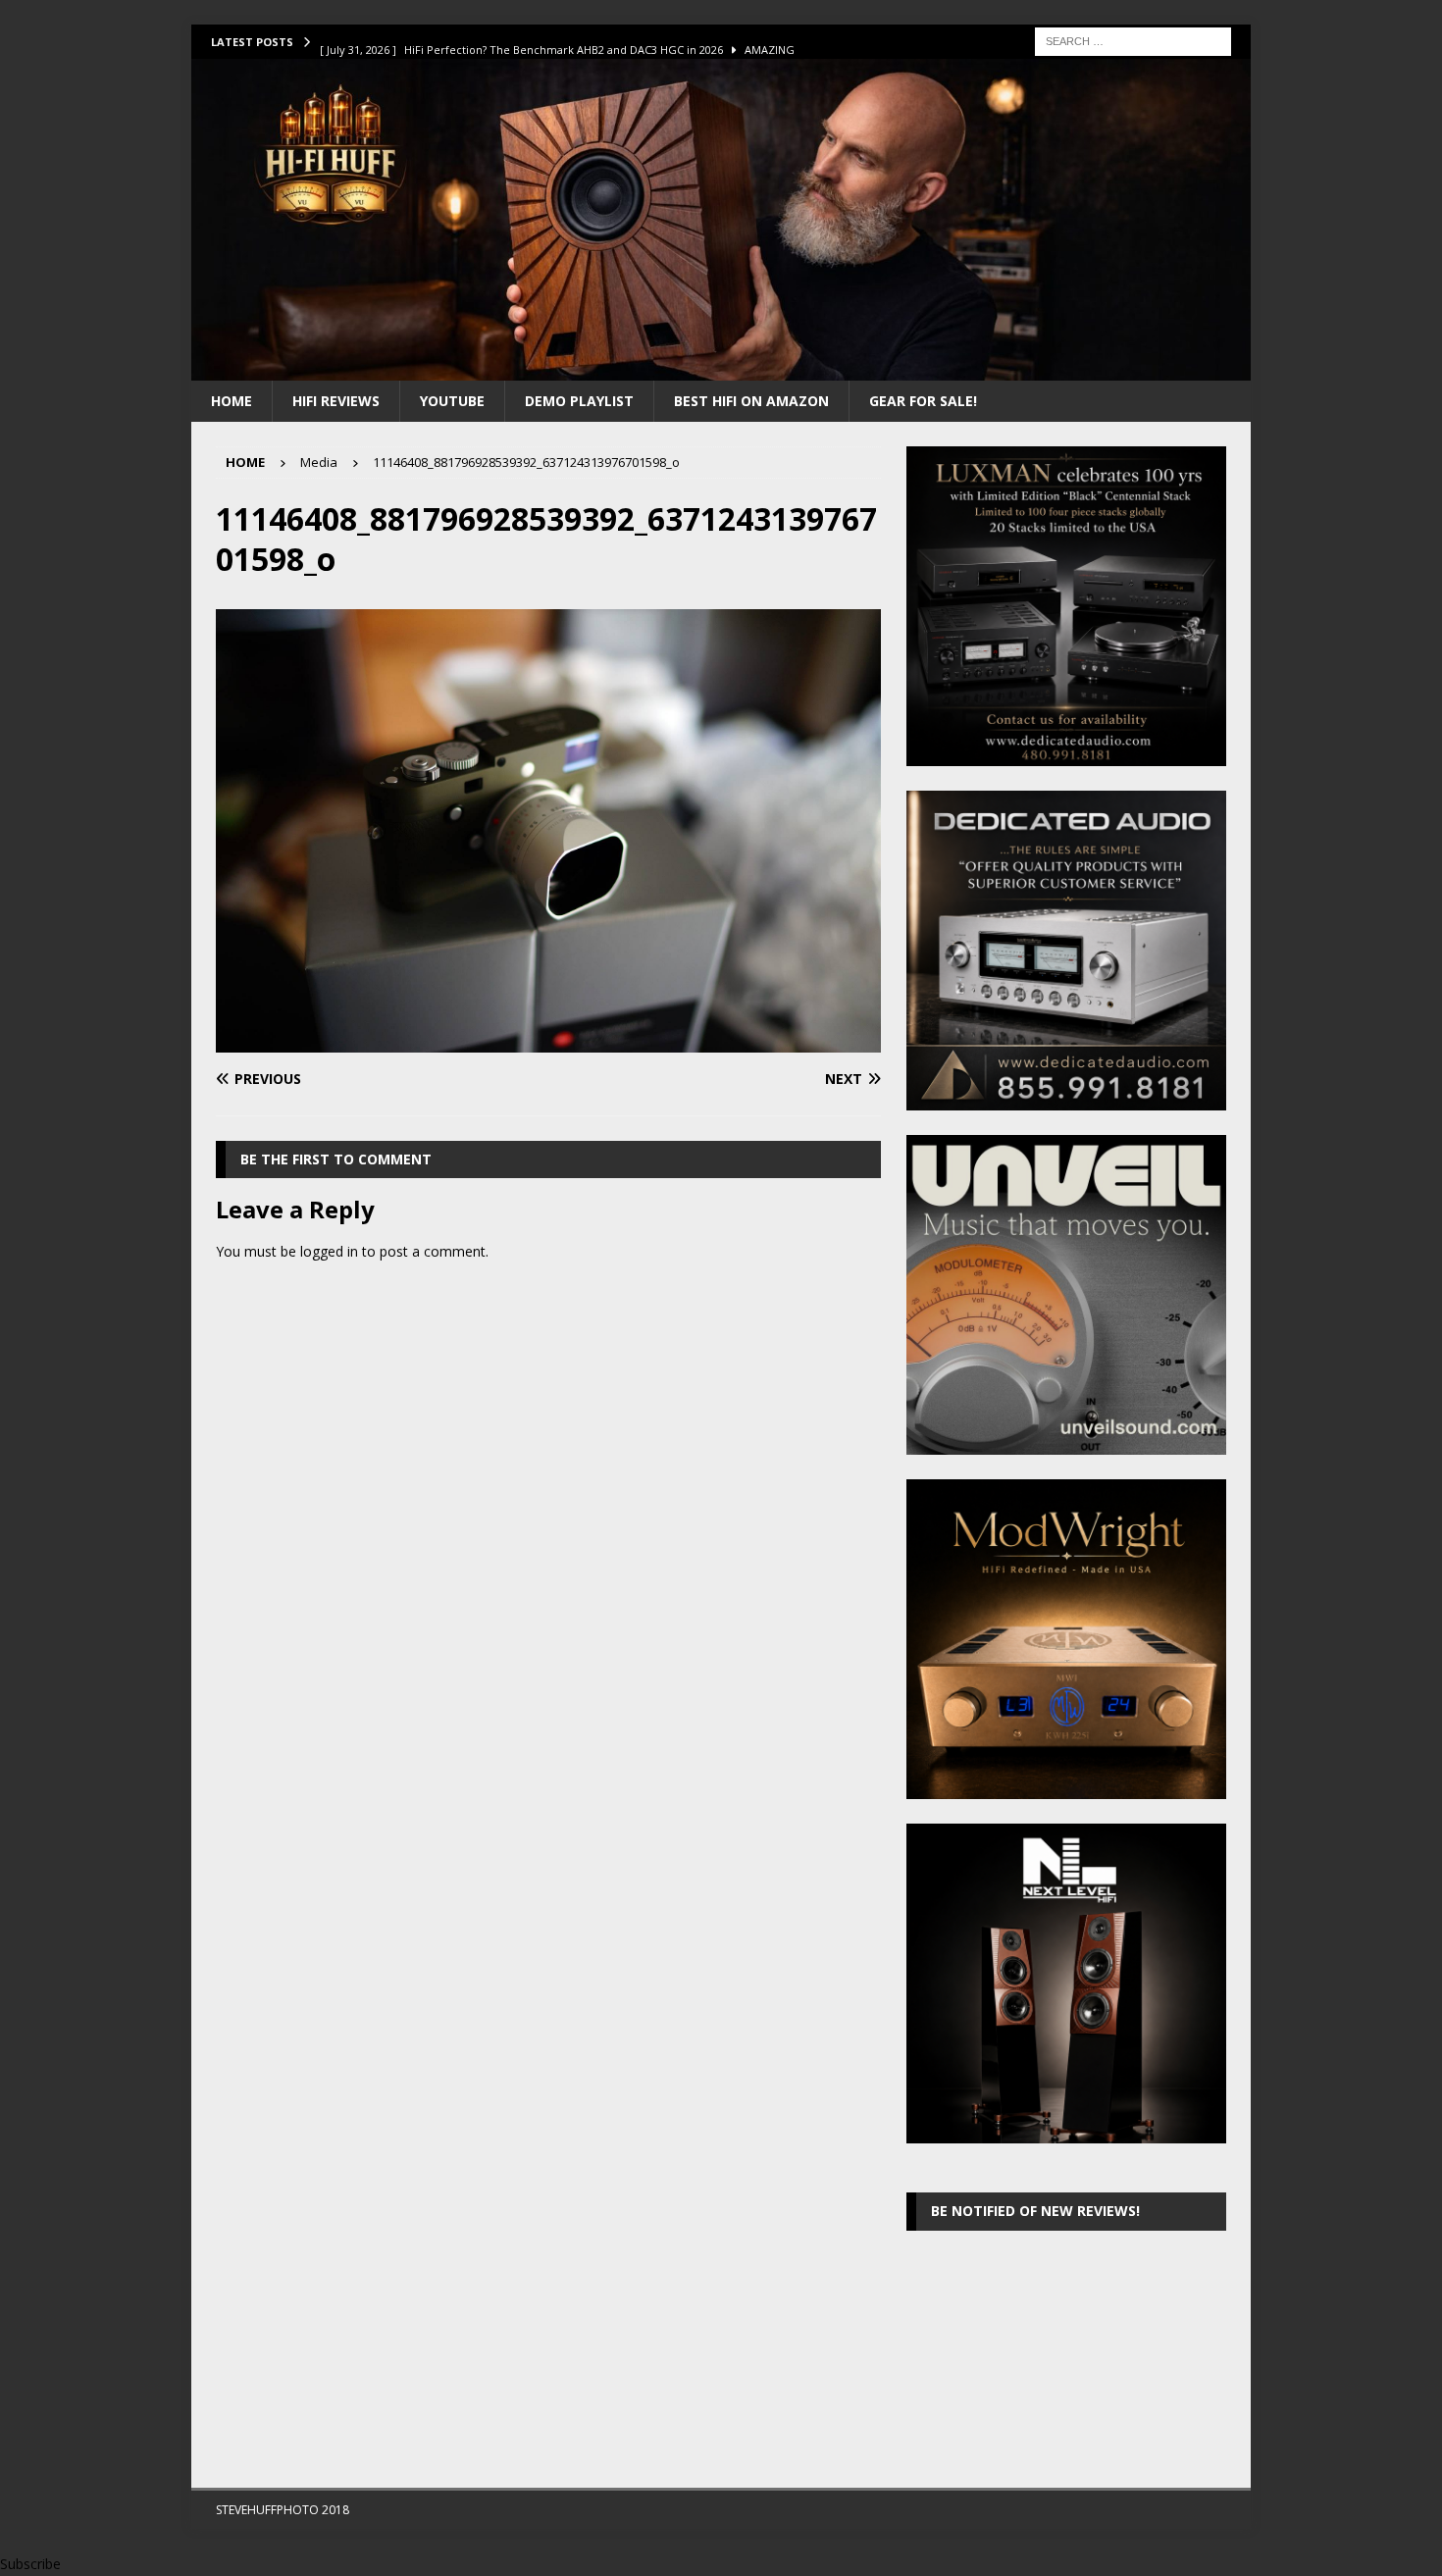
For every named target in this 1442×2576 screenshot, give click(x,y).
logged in (329, 1251)
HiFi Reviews (336, 401)
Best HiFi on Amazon (751, 401)
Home (232, 401)
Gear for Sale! (923, 401)
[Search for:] (1133, 40)
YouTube (452, 401)
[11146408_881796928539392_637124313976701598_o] (548, 1041)
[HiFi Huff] (721, 368)
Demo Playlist (579, 401)
